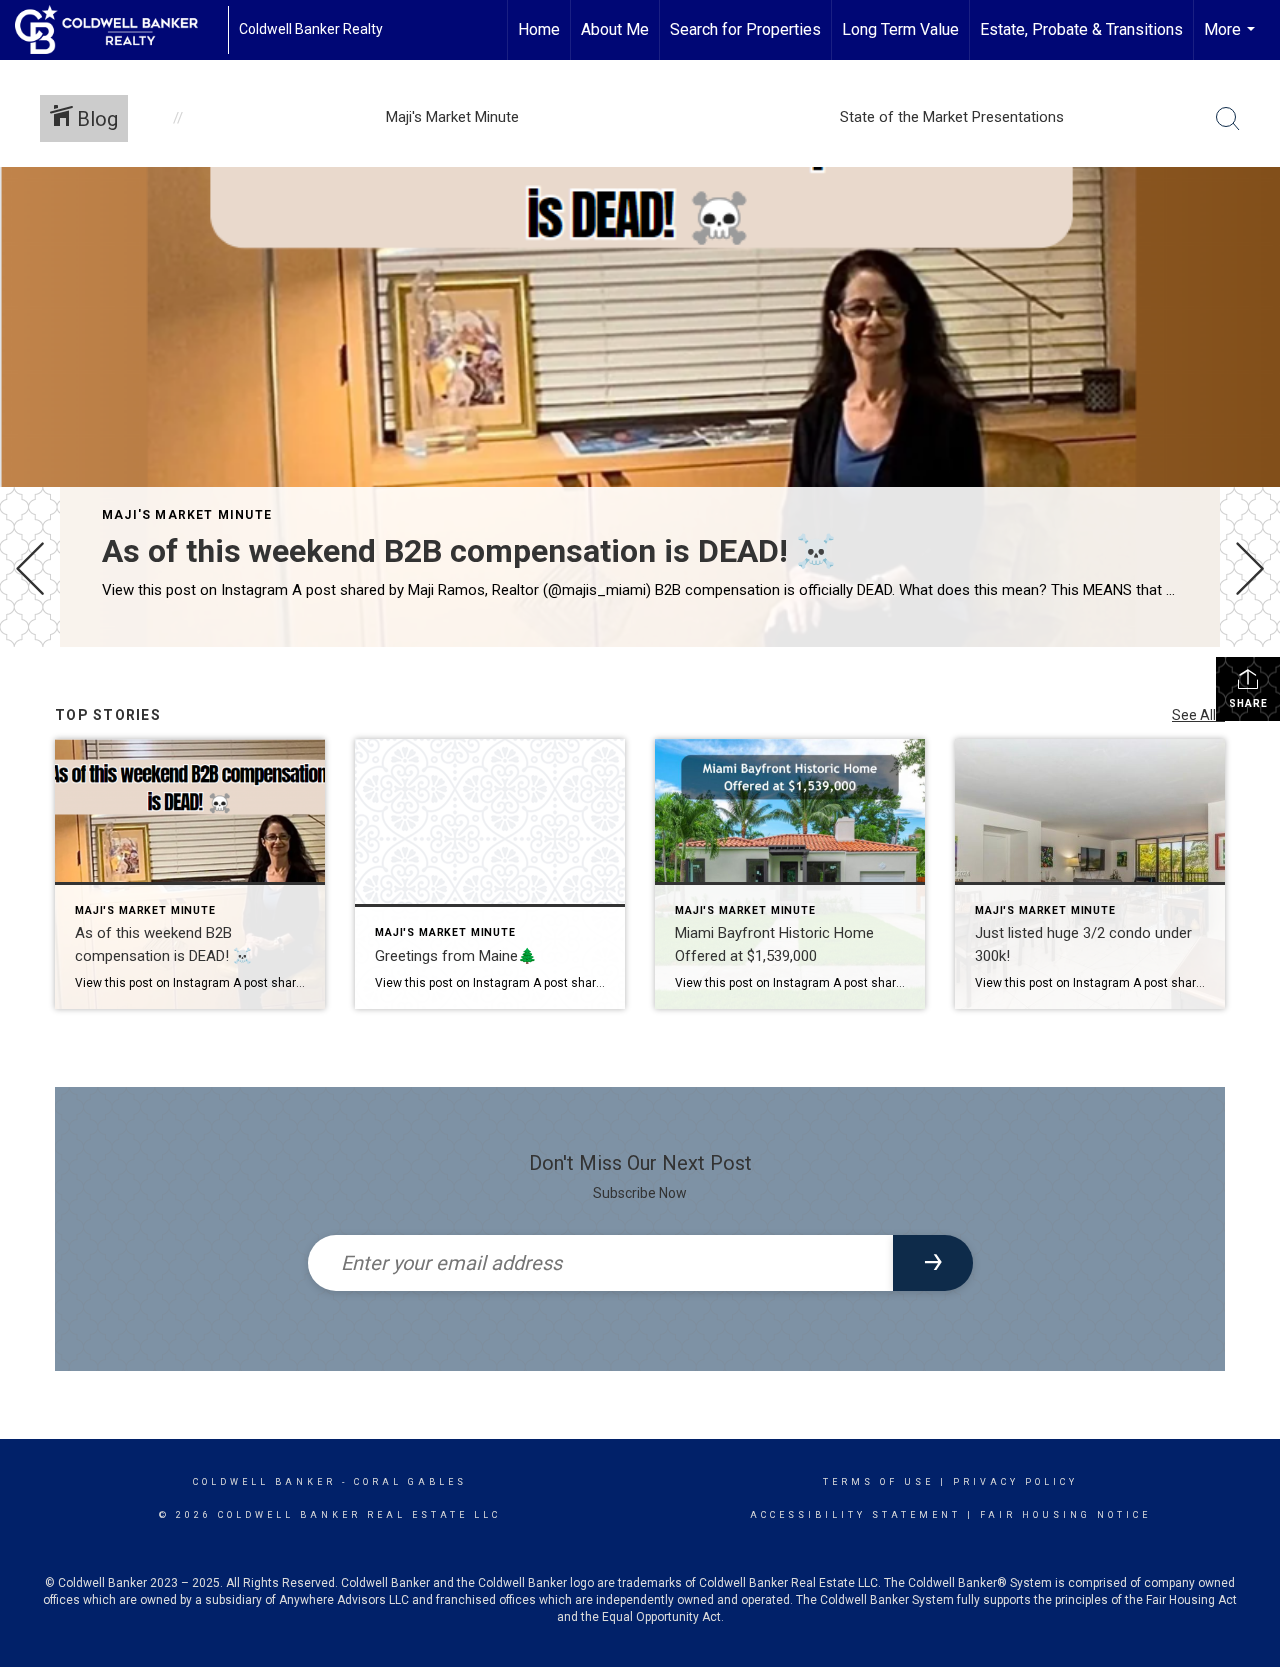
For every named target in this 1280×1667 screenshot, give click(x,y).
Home (539, 29)
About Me (615, 29)
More (1232, 40)
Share (1248, 703)
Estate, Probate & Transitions (1081, 29)
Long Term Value (900, 29)
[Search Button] (1228, 119)
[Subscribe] (933, 1263)
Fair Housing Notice (1065, 1515)
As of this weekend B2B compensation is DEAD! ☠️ (469, 551)
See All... (1198, 715)
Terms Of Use (878, 1482)
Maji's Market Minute (187, 515)
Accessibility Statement (855, 1515)
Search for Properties (745, 29)
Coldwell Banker (264, 1482)
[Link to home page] (116, 30)
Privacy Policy (1015, 1482)
